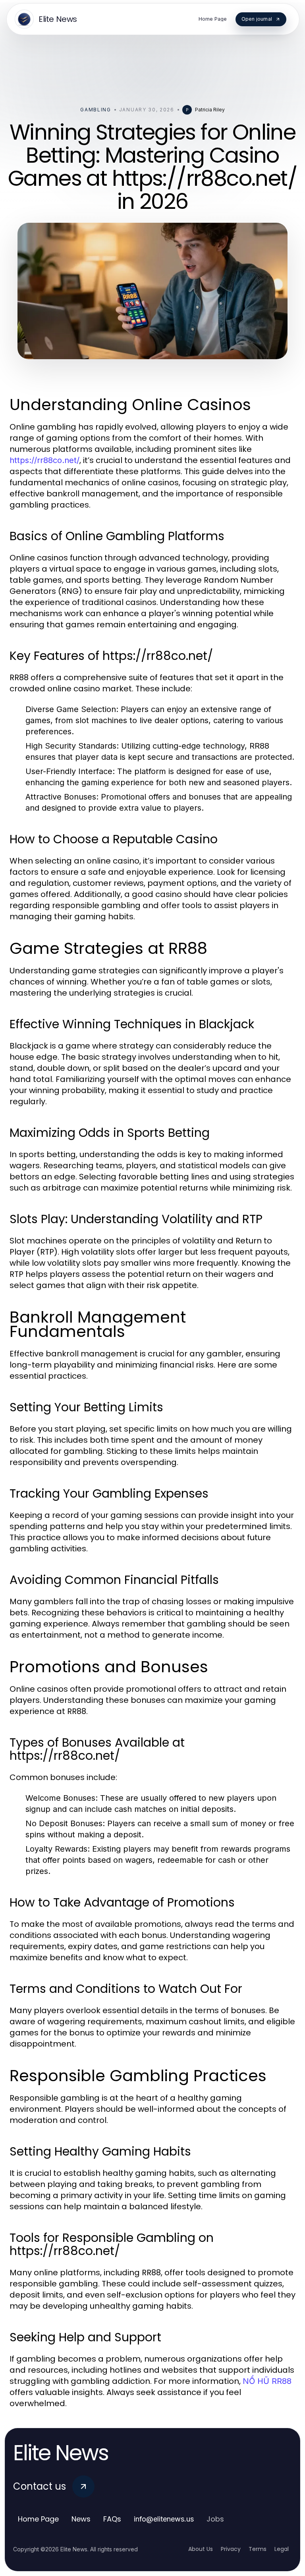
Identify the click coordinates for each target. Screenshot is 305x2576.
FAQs (112, 2519)
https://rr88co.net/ (44, 460)
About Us (201, 2549)
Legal (282, 2549)
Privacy (231, 2549)
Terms (258, 2549)
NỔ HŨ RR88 (267, 2381)
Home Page (38, 2519)
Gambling (96, 110)
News (81, 2519)
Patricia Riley (210, 110)
